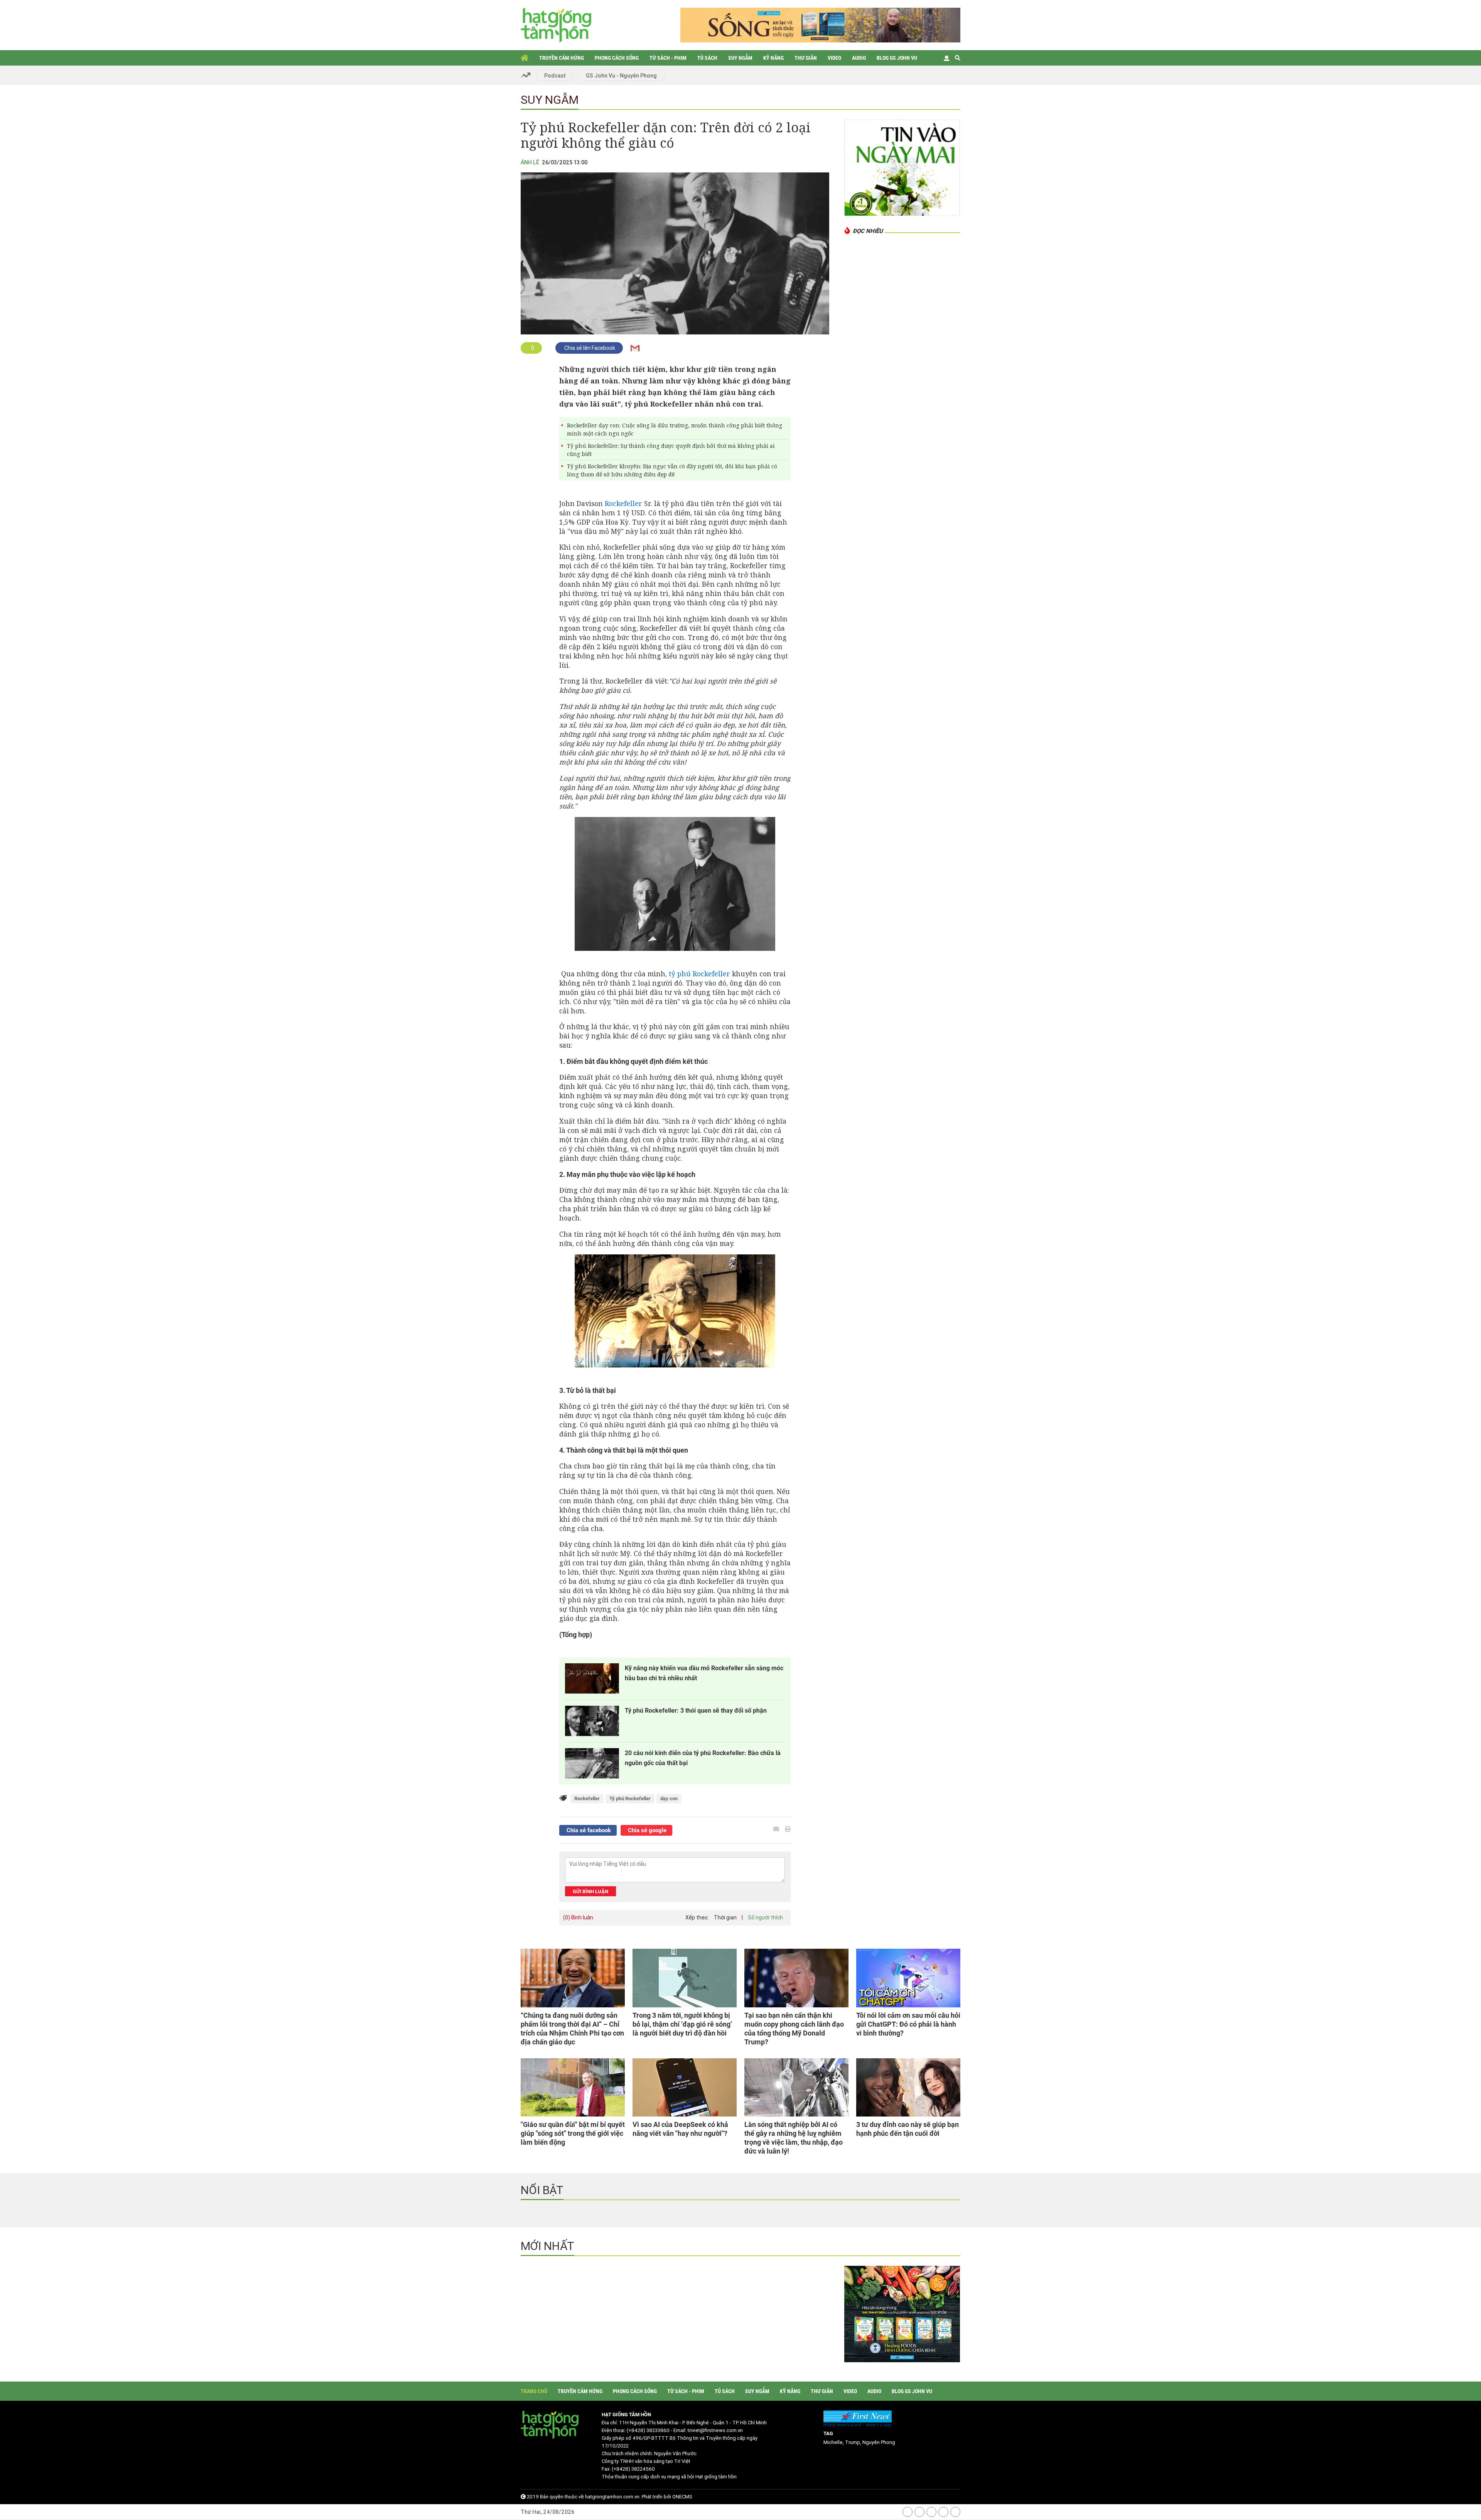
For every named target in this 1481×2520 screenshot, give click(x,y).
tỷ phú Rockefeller (699, 974)
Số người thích (765, 1917)
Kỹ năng (773, 58)
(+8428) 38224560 (633, 2469)
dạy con (669, 1798)
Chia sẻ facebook (588, 1830)
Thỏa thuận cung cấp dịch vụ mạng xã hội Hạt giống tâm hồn (669, 2477)
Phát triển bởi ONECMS (667, 2497)
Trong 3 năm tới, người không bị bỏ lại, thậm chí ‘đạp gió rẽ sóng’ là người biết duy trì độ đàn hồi (682, 2024)
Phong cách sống (617, 58)
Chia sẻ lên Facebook (589, 348)
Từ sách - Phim (668, 58)
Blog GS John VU (897, 58)
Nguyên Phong (879, 2442)
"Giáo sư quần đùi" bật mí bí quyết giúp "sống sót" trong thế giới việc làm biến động (573, 2133)
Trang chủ (525, 58)
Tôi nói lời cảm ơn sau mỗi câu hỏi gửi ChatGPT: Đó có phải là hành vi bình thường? (908, 2024)
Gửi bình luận (590, 1891)
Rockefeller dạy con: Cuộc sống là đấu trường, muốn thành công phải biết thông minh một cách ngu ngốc (675, 429)
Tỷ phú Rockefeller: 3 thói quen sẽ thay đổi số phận (696, 1711)
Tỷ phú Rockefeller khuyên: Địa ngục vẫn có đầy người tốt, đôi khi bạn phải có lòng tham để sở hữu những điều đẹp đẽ (672, 470)
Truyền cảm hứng (562, 58)
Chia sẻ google (646, 1830)
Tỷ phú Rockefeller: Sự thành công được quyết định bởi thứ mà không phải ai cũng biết (671, 450)
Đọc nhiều (868, 231)
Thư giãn (806, 58)
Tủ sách (707, 58)
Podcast (555, 76)
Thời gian (725, 1917)
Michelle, (834, 2442)
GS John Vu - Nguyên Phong (621, 76)
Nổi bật (542, 2190)
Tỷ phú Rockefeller (630, 1798)
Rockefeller (623, 503)
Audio (859, 58)
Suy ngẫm (740, 58)
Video (834, 58)
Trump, (854, 2442)
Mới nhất (547, 2246)
